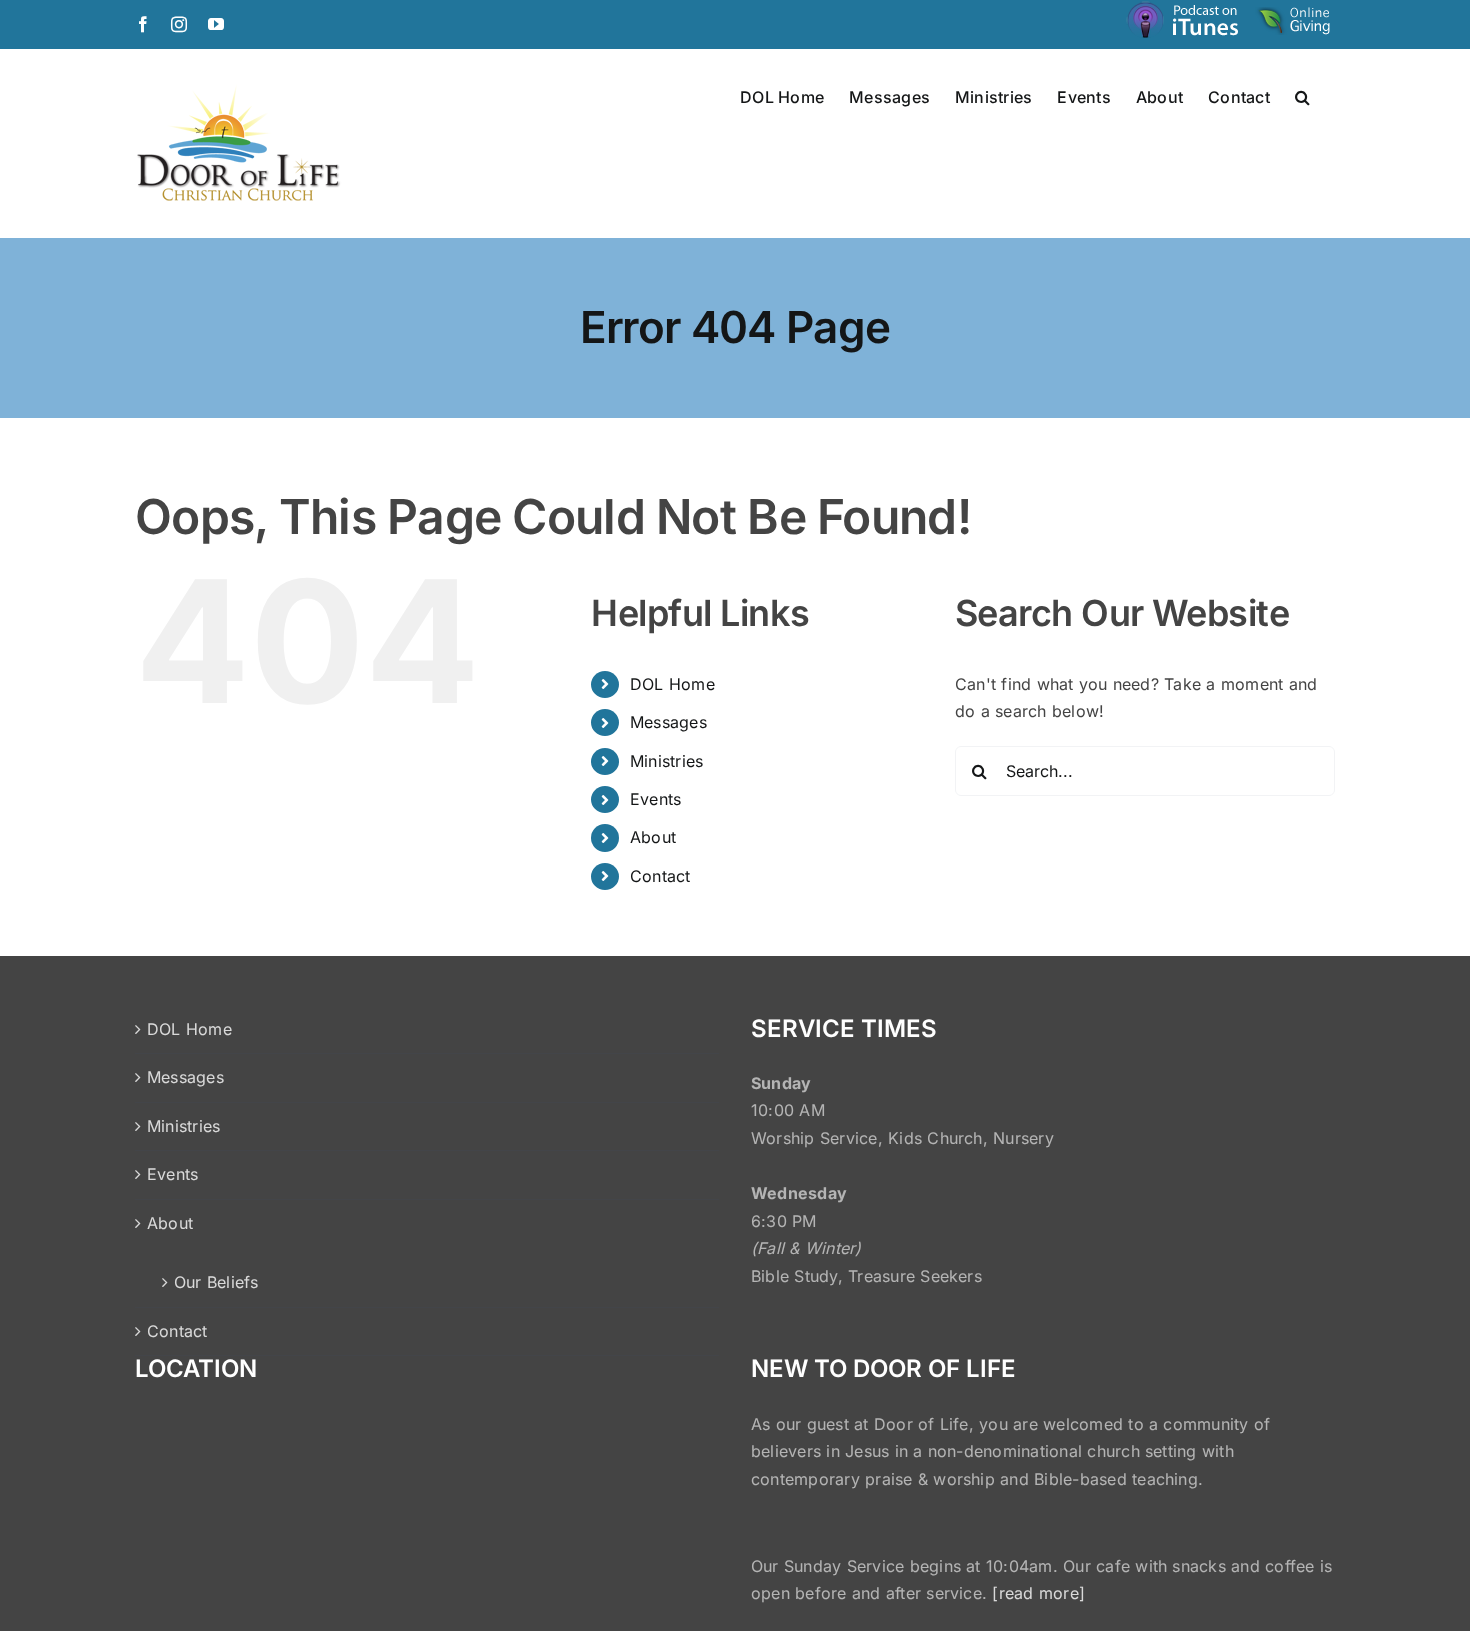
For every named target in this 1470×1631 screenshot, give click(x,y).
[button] (1302, 96)
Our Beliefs (216, 1282)
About (653, 837)
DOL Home (672, 684)
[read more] (1038, 1593)
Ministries (666, 761)
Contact (660, 876)
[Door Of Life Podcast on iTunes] (1185, 23)
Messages (668, 722)
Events (655, 799)
